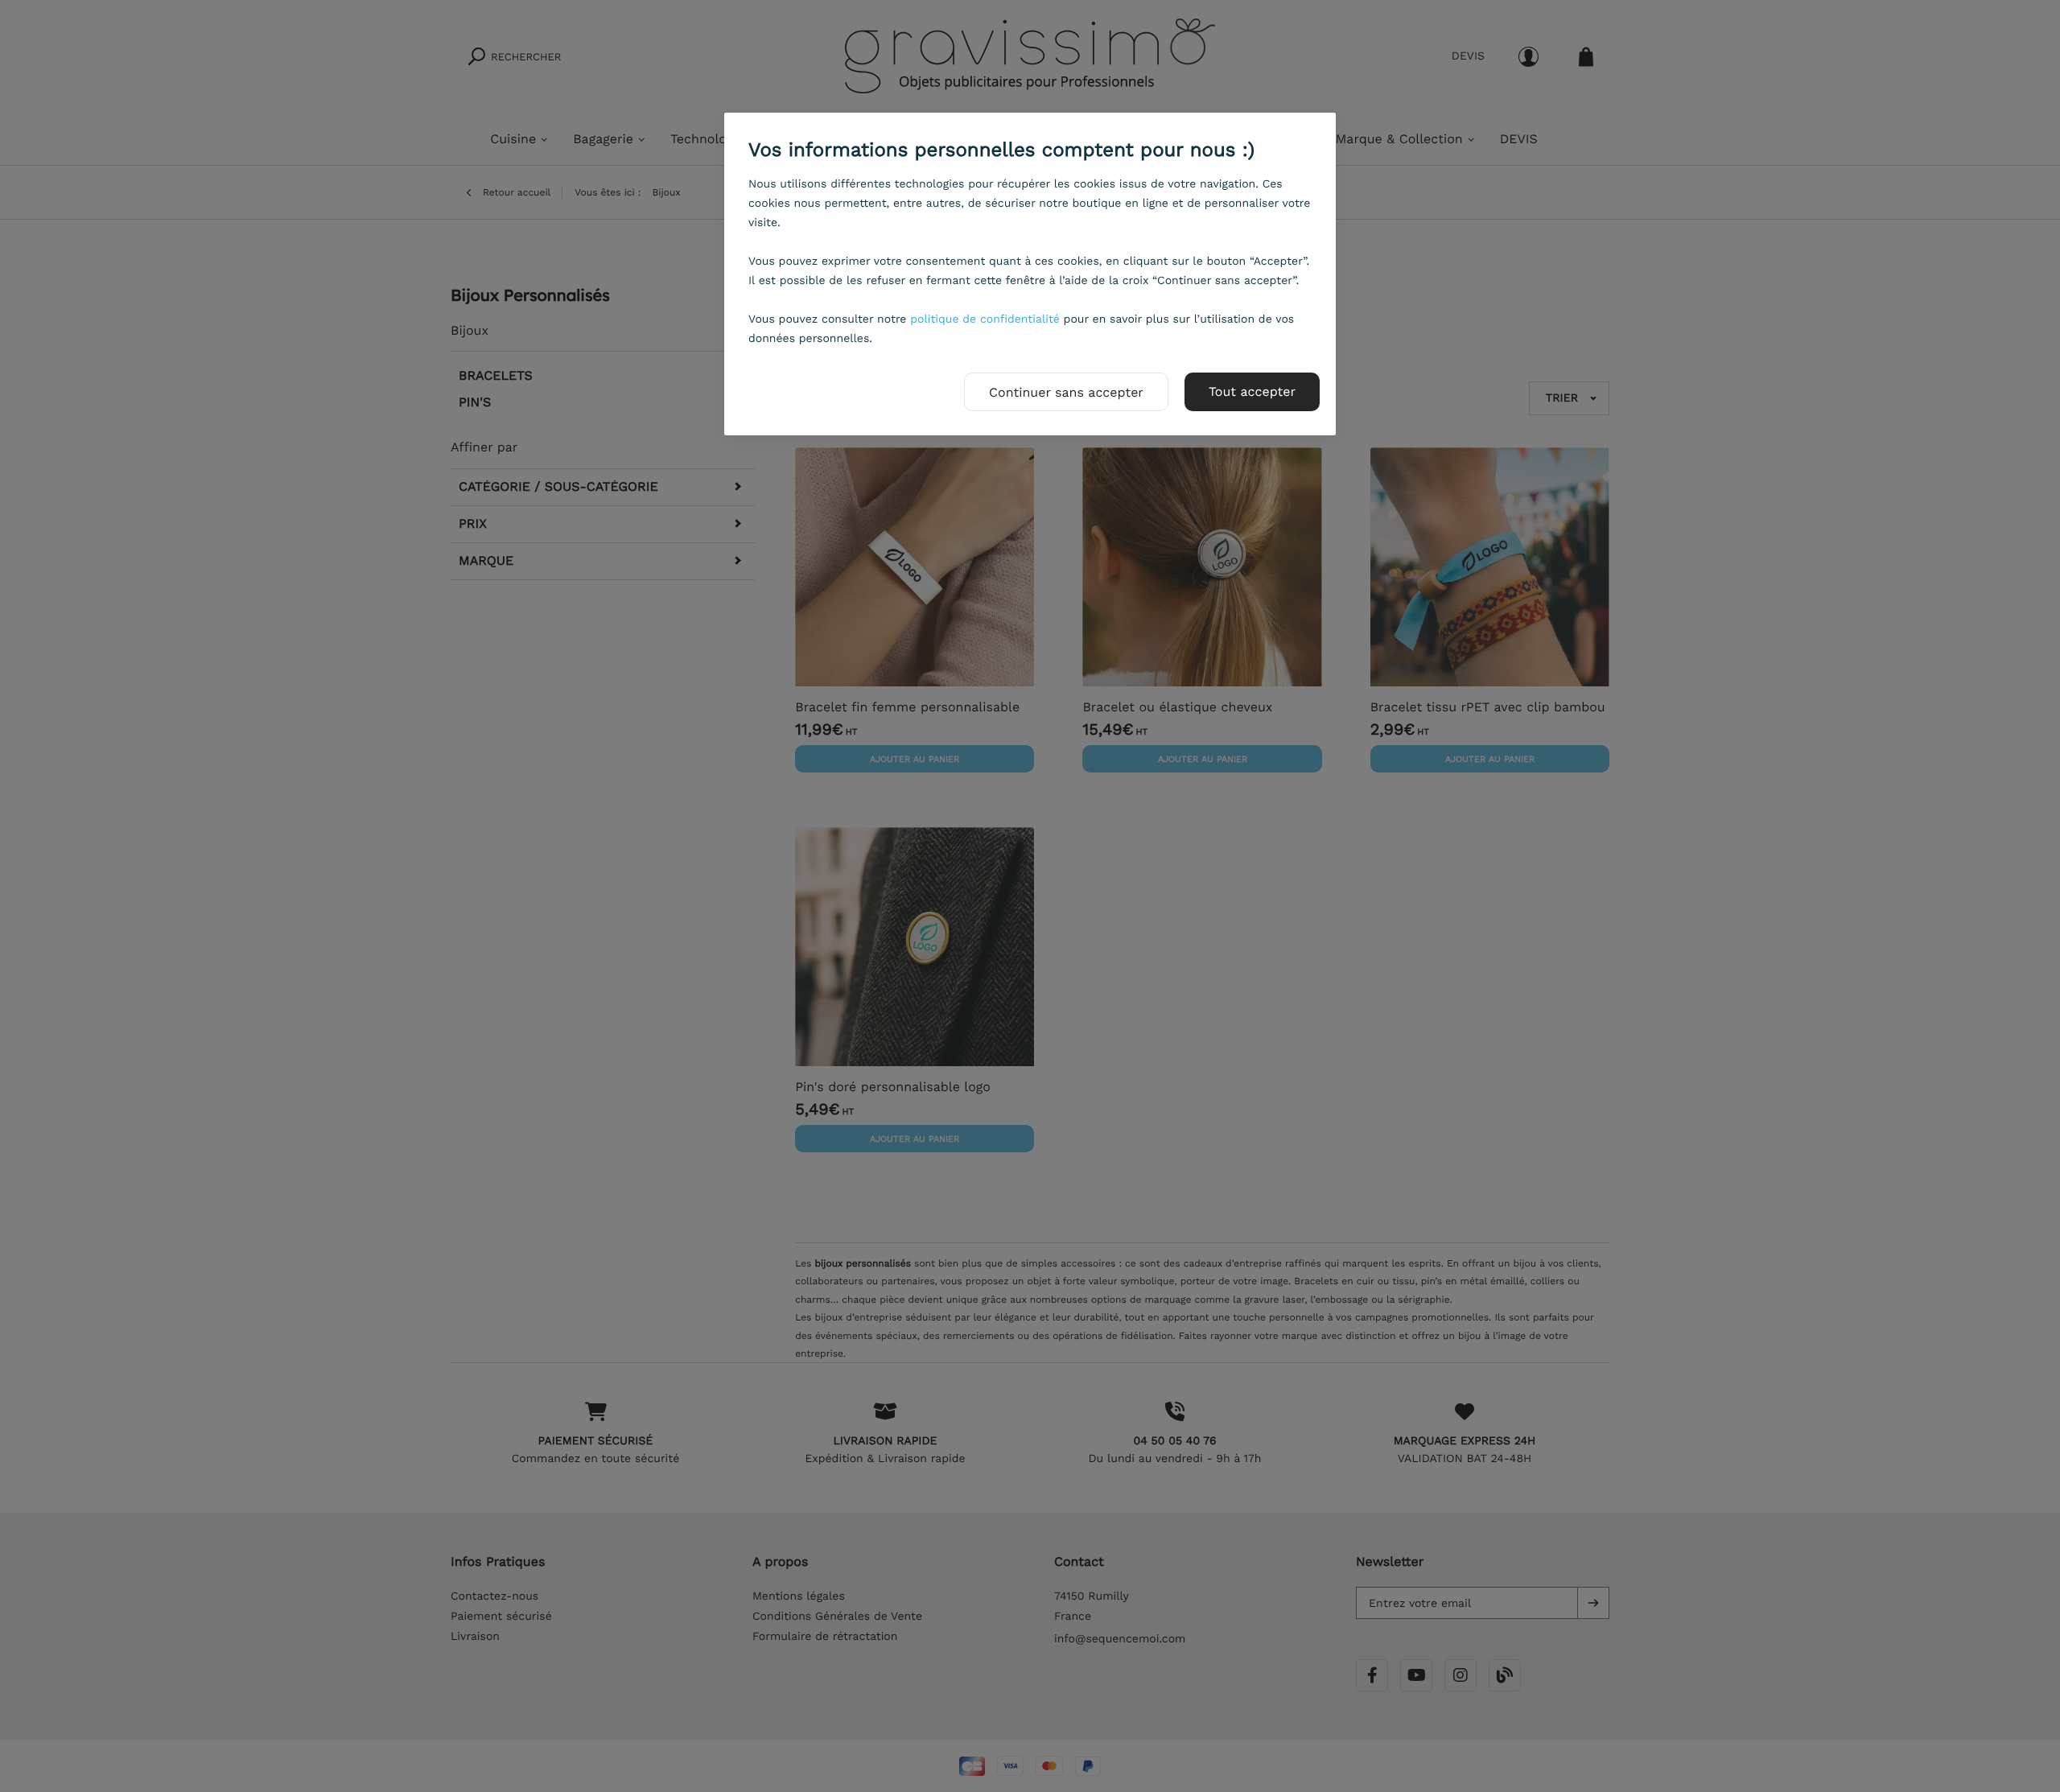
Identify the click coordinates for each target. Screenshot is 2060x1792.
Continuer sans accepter (1066, 392)
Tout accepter (1252, 391)
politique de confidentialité (985, 319)
